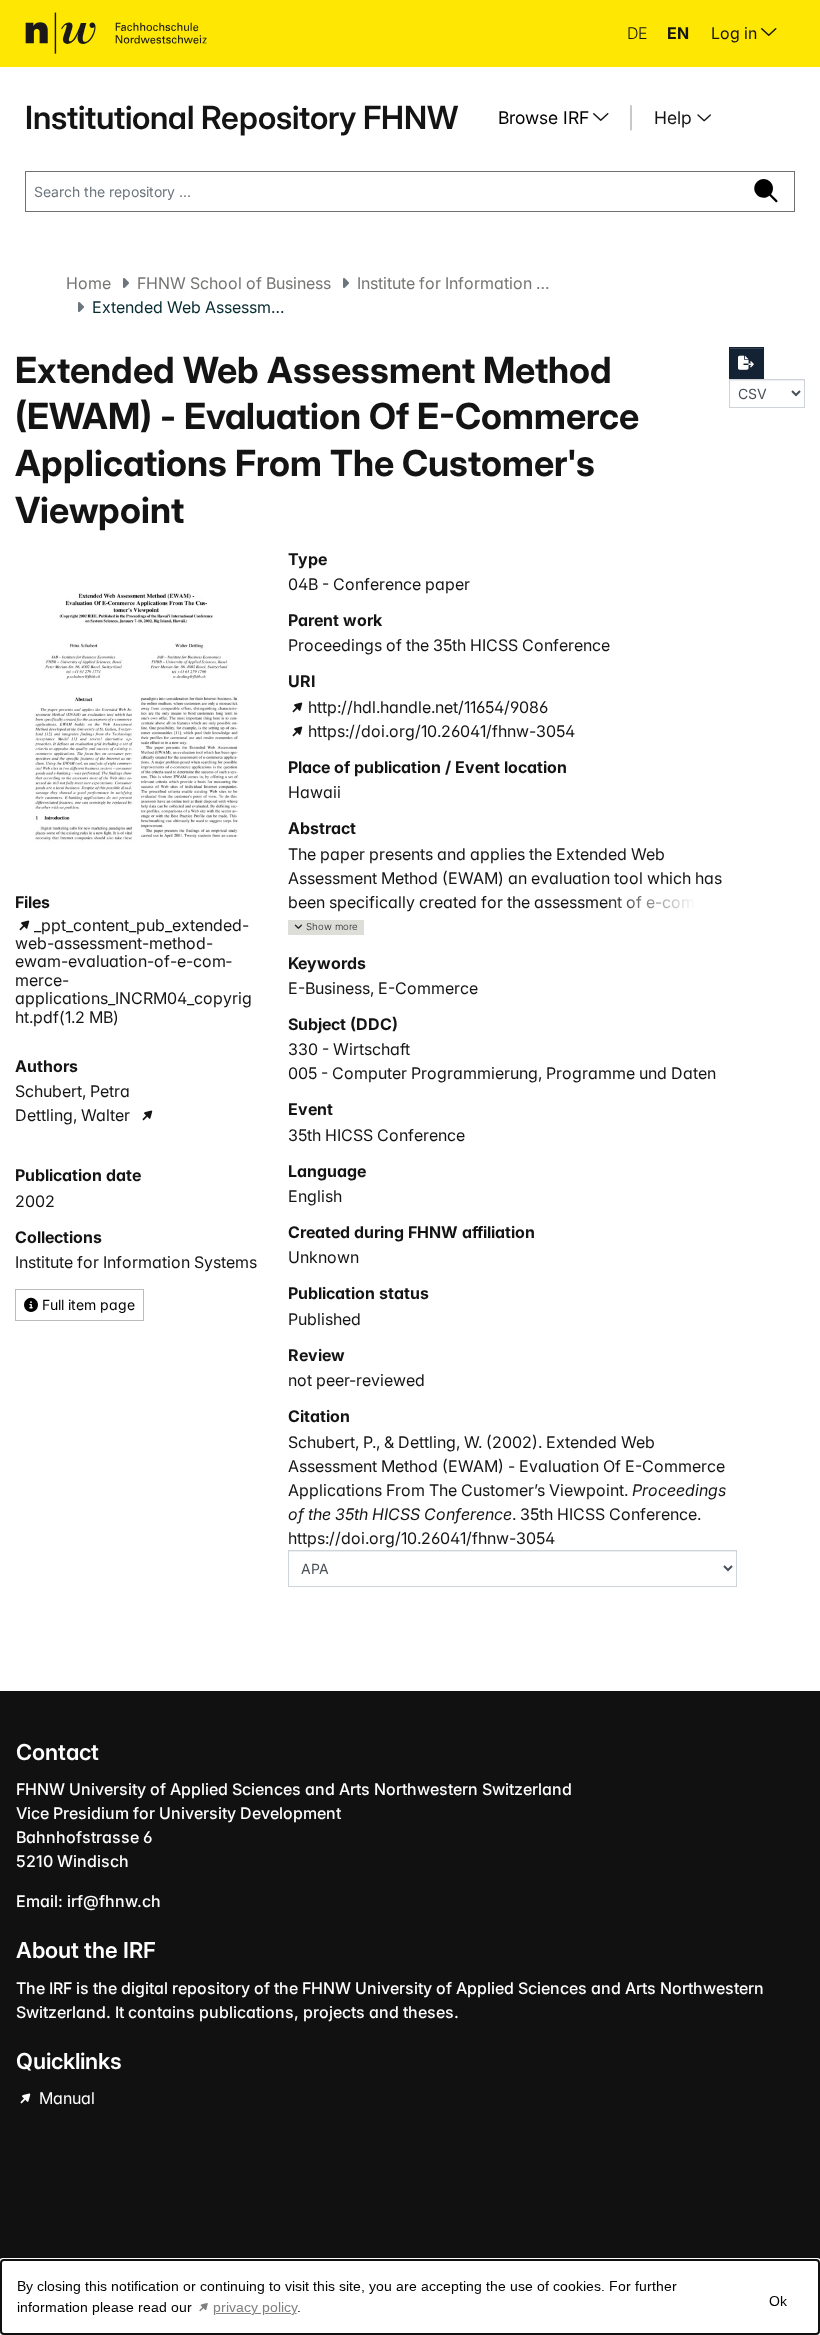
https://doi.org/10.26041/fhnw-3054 (441, 731)
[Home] (116, 33)
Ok (778, 2301)
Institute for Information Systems (457, 283)
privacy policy (255, 2307)
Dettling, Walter (72, 1115)
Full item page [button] (86, 1304)
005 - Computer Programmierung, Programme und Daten (502, 1073)
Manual (65, 2098)
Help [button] (675, 117)
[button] (326, 927)
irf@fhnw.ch (114, 1901)
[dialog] (410, 2297)
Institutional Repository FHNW (241, 117)
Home (88, 283)
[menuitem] (561, 118)
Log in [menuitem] (736, 33)
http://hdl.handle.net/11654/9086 (427, 707)
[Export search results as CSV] (747, 363)
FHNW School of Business (234, 283)
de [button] (639, 33)
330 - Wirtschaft (349, 1049)
